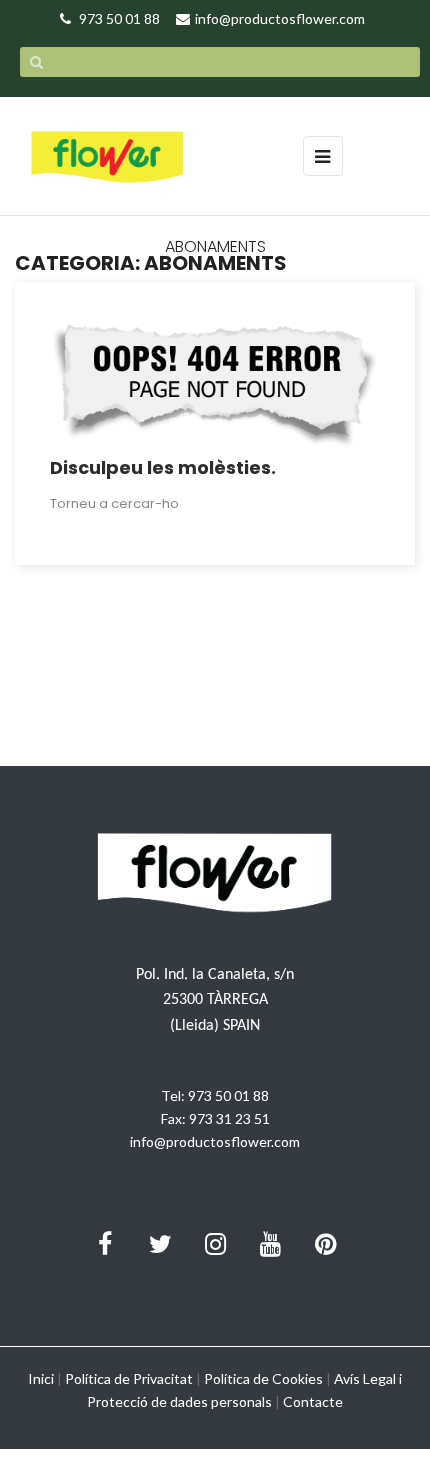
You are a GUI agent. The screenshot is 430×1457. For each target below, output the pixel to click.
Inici (41, 1378)
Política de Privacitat (129, 1378)
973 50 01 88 (228, 1095)
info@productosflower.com (215, 1141)
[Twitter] (160, 1244)
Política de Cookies (263, 1378)
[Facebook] (105, 1244)
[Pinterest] (325, 1244)
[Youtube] (270, 1244)
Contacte (313, 1401)
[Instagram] (215, 1244)
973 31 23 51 (229, 1118)
